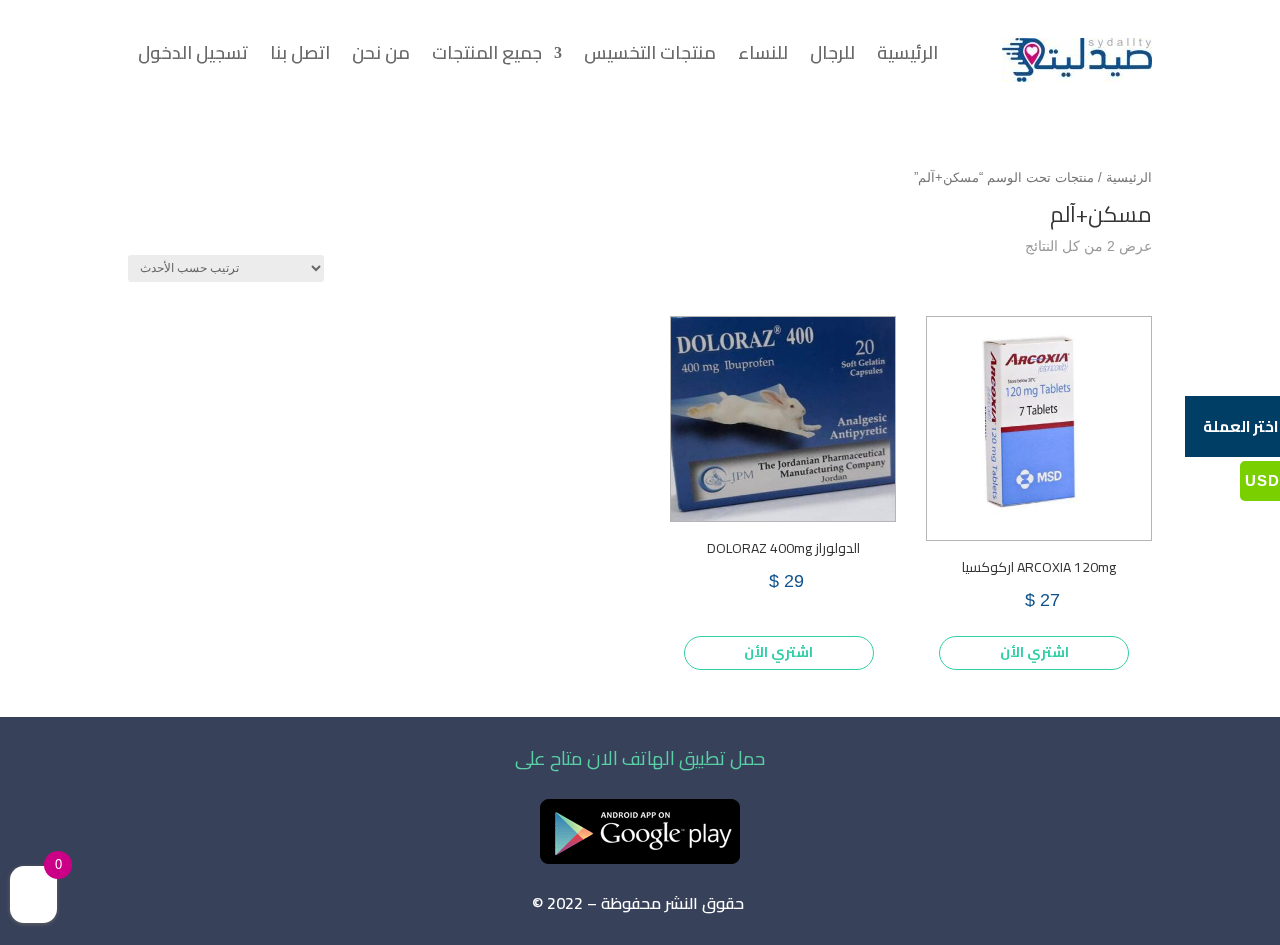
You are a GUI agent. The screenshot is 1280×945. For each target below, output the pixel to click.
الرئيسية (907, 57)
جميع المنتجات (487, 57)
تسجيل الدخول (193, 57)
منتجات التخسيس (650, 57)
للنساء (763, 57)
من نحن (381, 57)
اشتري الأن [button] (1034, 652)
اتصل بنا (300, 57)
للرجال (832, 57)
